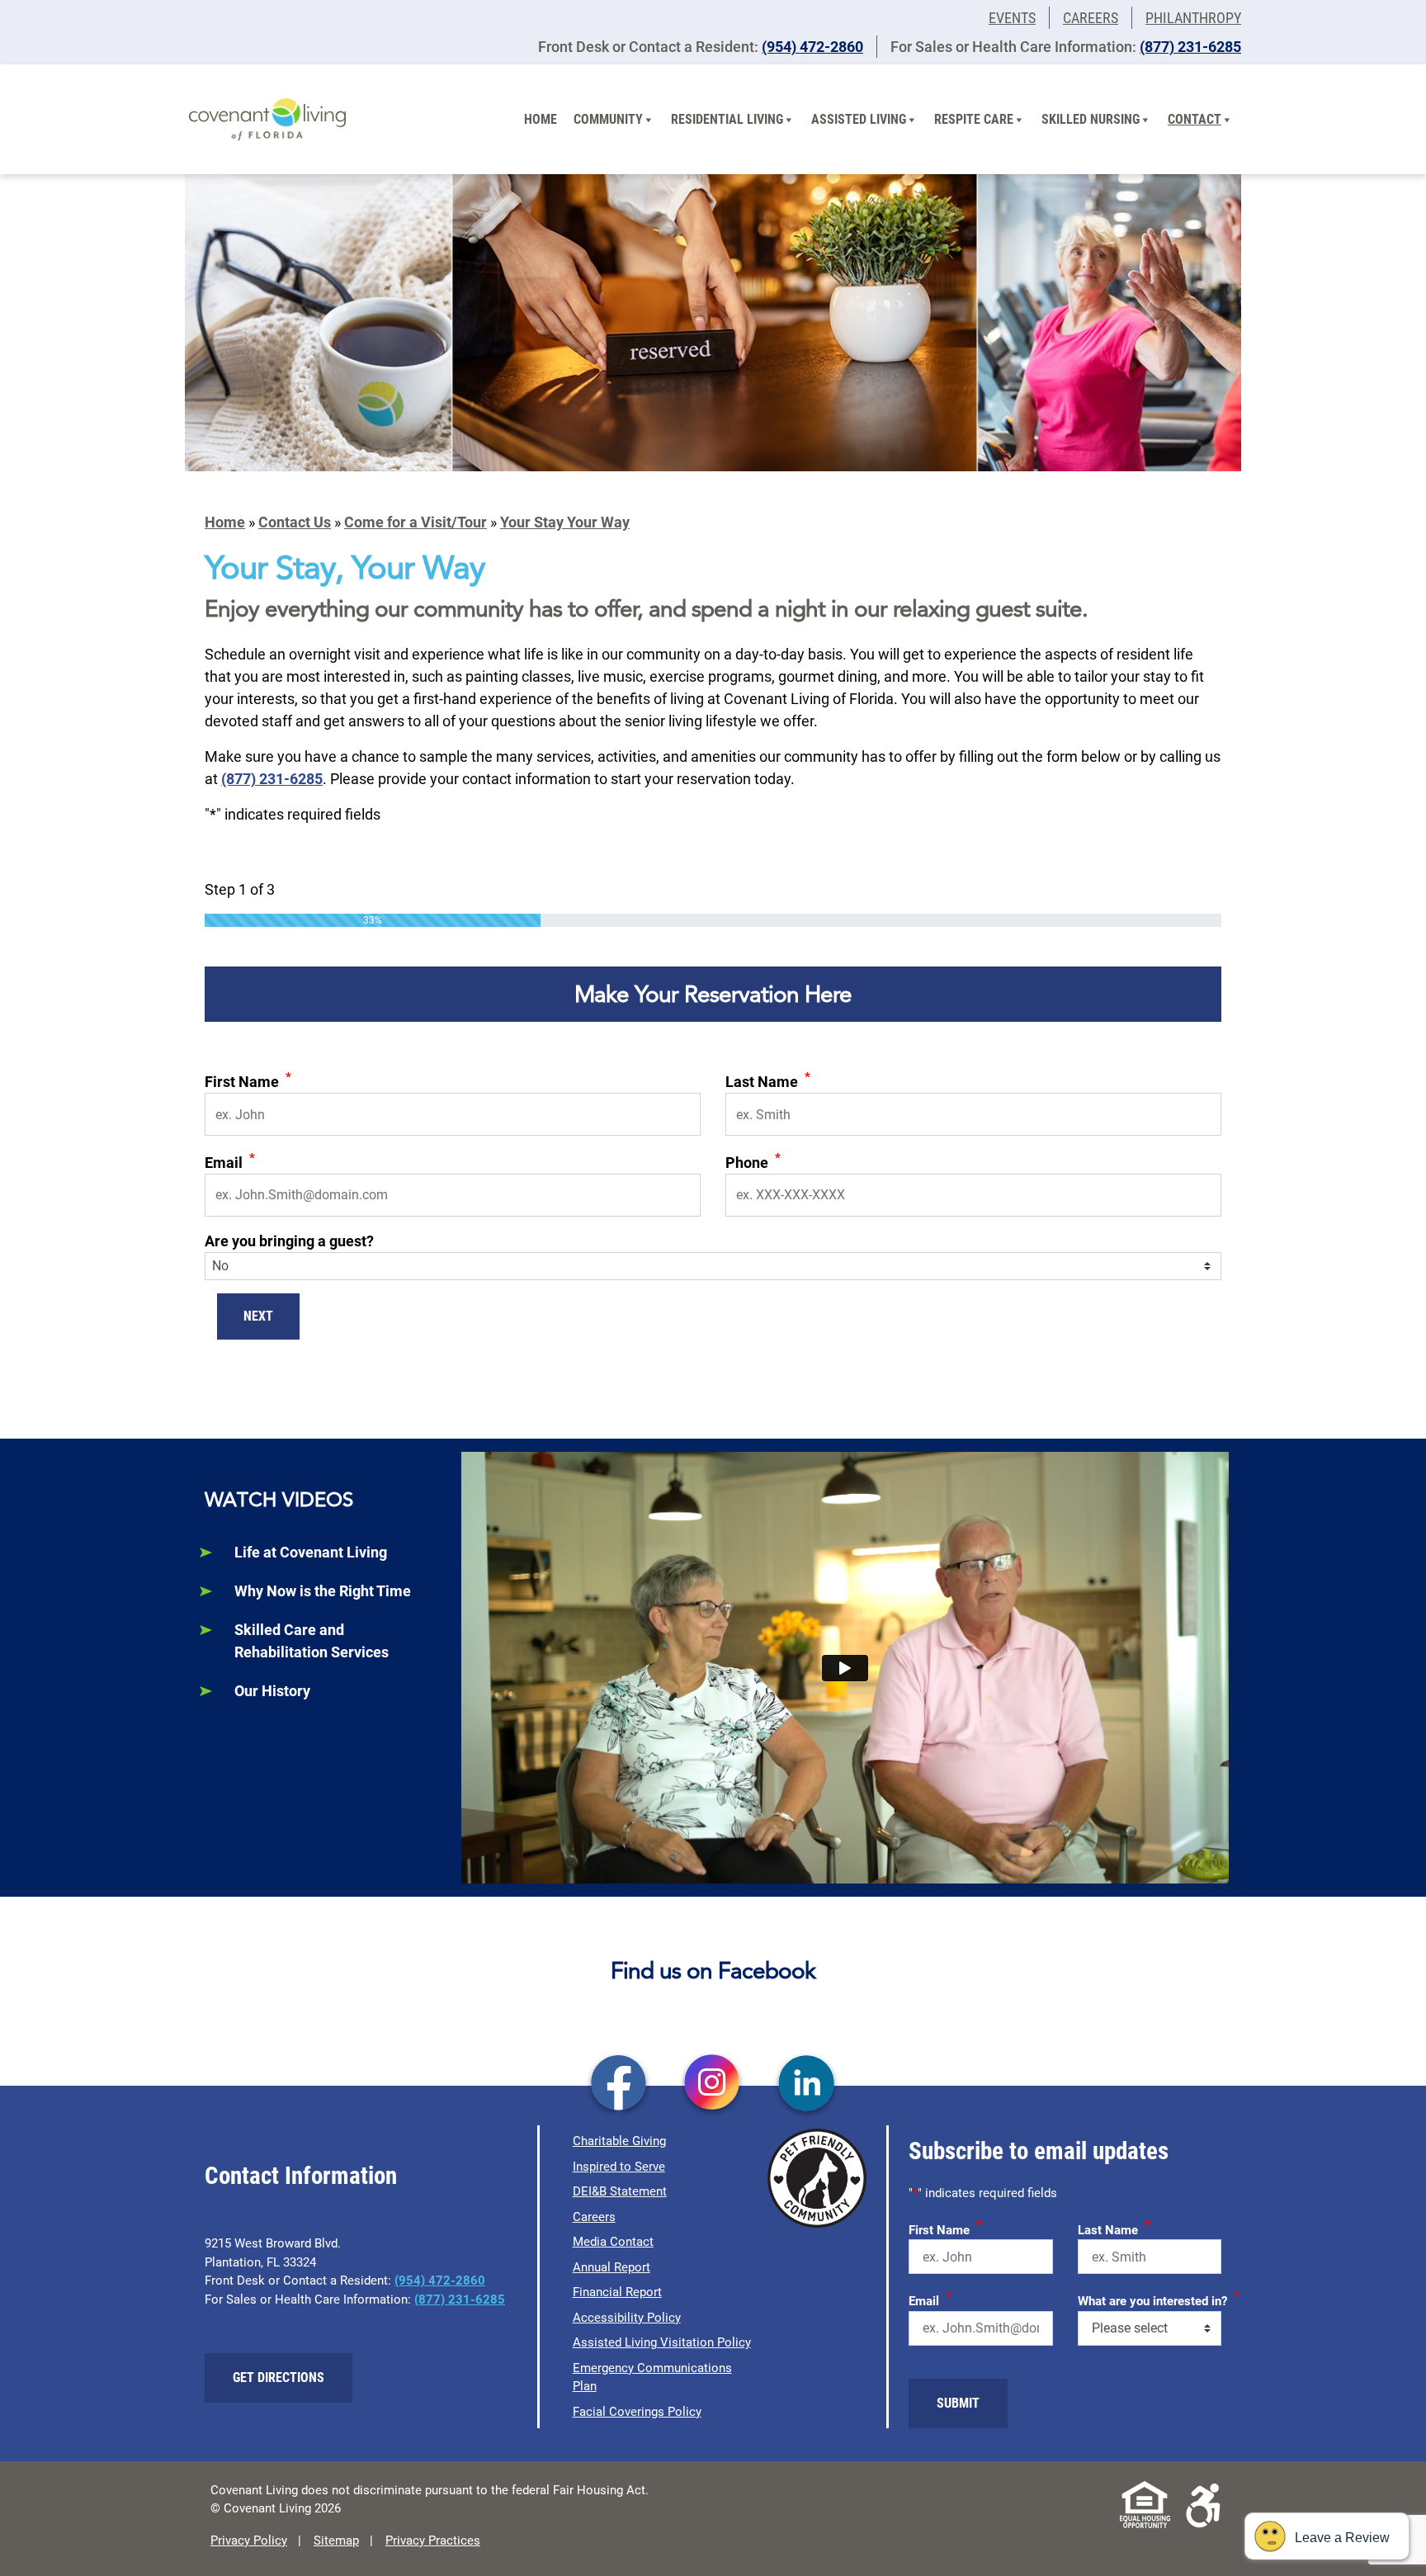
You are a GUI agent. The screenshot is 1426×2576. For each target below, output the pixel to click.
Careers (1091, 18)
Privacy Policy (249, 2541)
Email (230, 1161)
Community (608, 119)
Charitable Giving (619, 2141)
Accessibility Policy (627, 2318)
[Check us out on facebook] (619, 2085)
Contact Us (295, 522)
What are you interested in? (1159, 2299)
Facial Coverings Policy (637, 2412)
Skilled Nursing (1091, 119)
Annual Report (611, 2267)
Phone (753, 1161)
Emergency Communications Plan (652, 2377)
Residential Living (727, 119)
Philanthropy (1193, 18)
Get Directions (279, 2377)
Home (541, 119)
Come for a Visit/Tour (416, 522)
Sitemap (336, 2541)
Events (1012, 18)
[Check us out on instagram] (713, 2085)
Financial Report (617, 2292)
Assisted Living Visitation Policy (662, 2342)
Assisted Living (859, 119)
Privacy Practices (433, 2541)
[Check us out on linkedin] (807, 2085)
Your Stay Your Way (565, 522)
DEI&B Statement (620, 2191)
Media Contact (613, 2242)
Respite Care (974, 119)
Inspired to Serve (619, 2167)
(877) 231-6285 (1190, 47)
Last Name (768, 1080)
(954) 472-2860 (812, 47)
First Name (248, 1080)
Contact (1195, 119)
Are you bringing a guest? (289, 1241)
